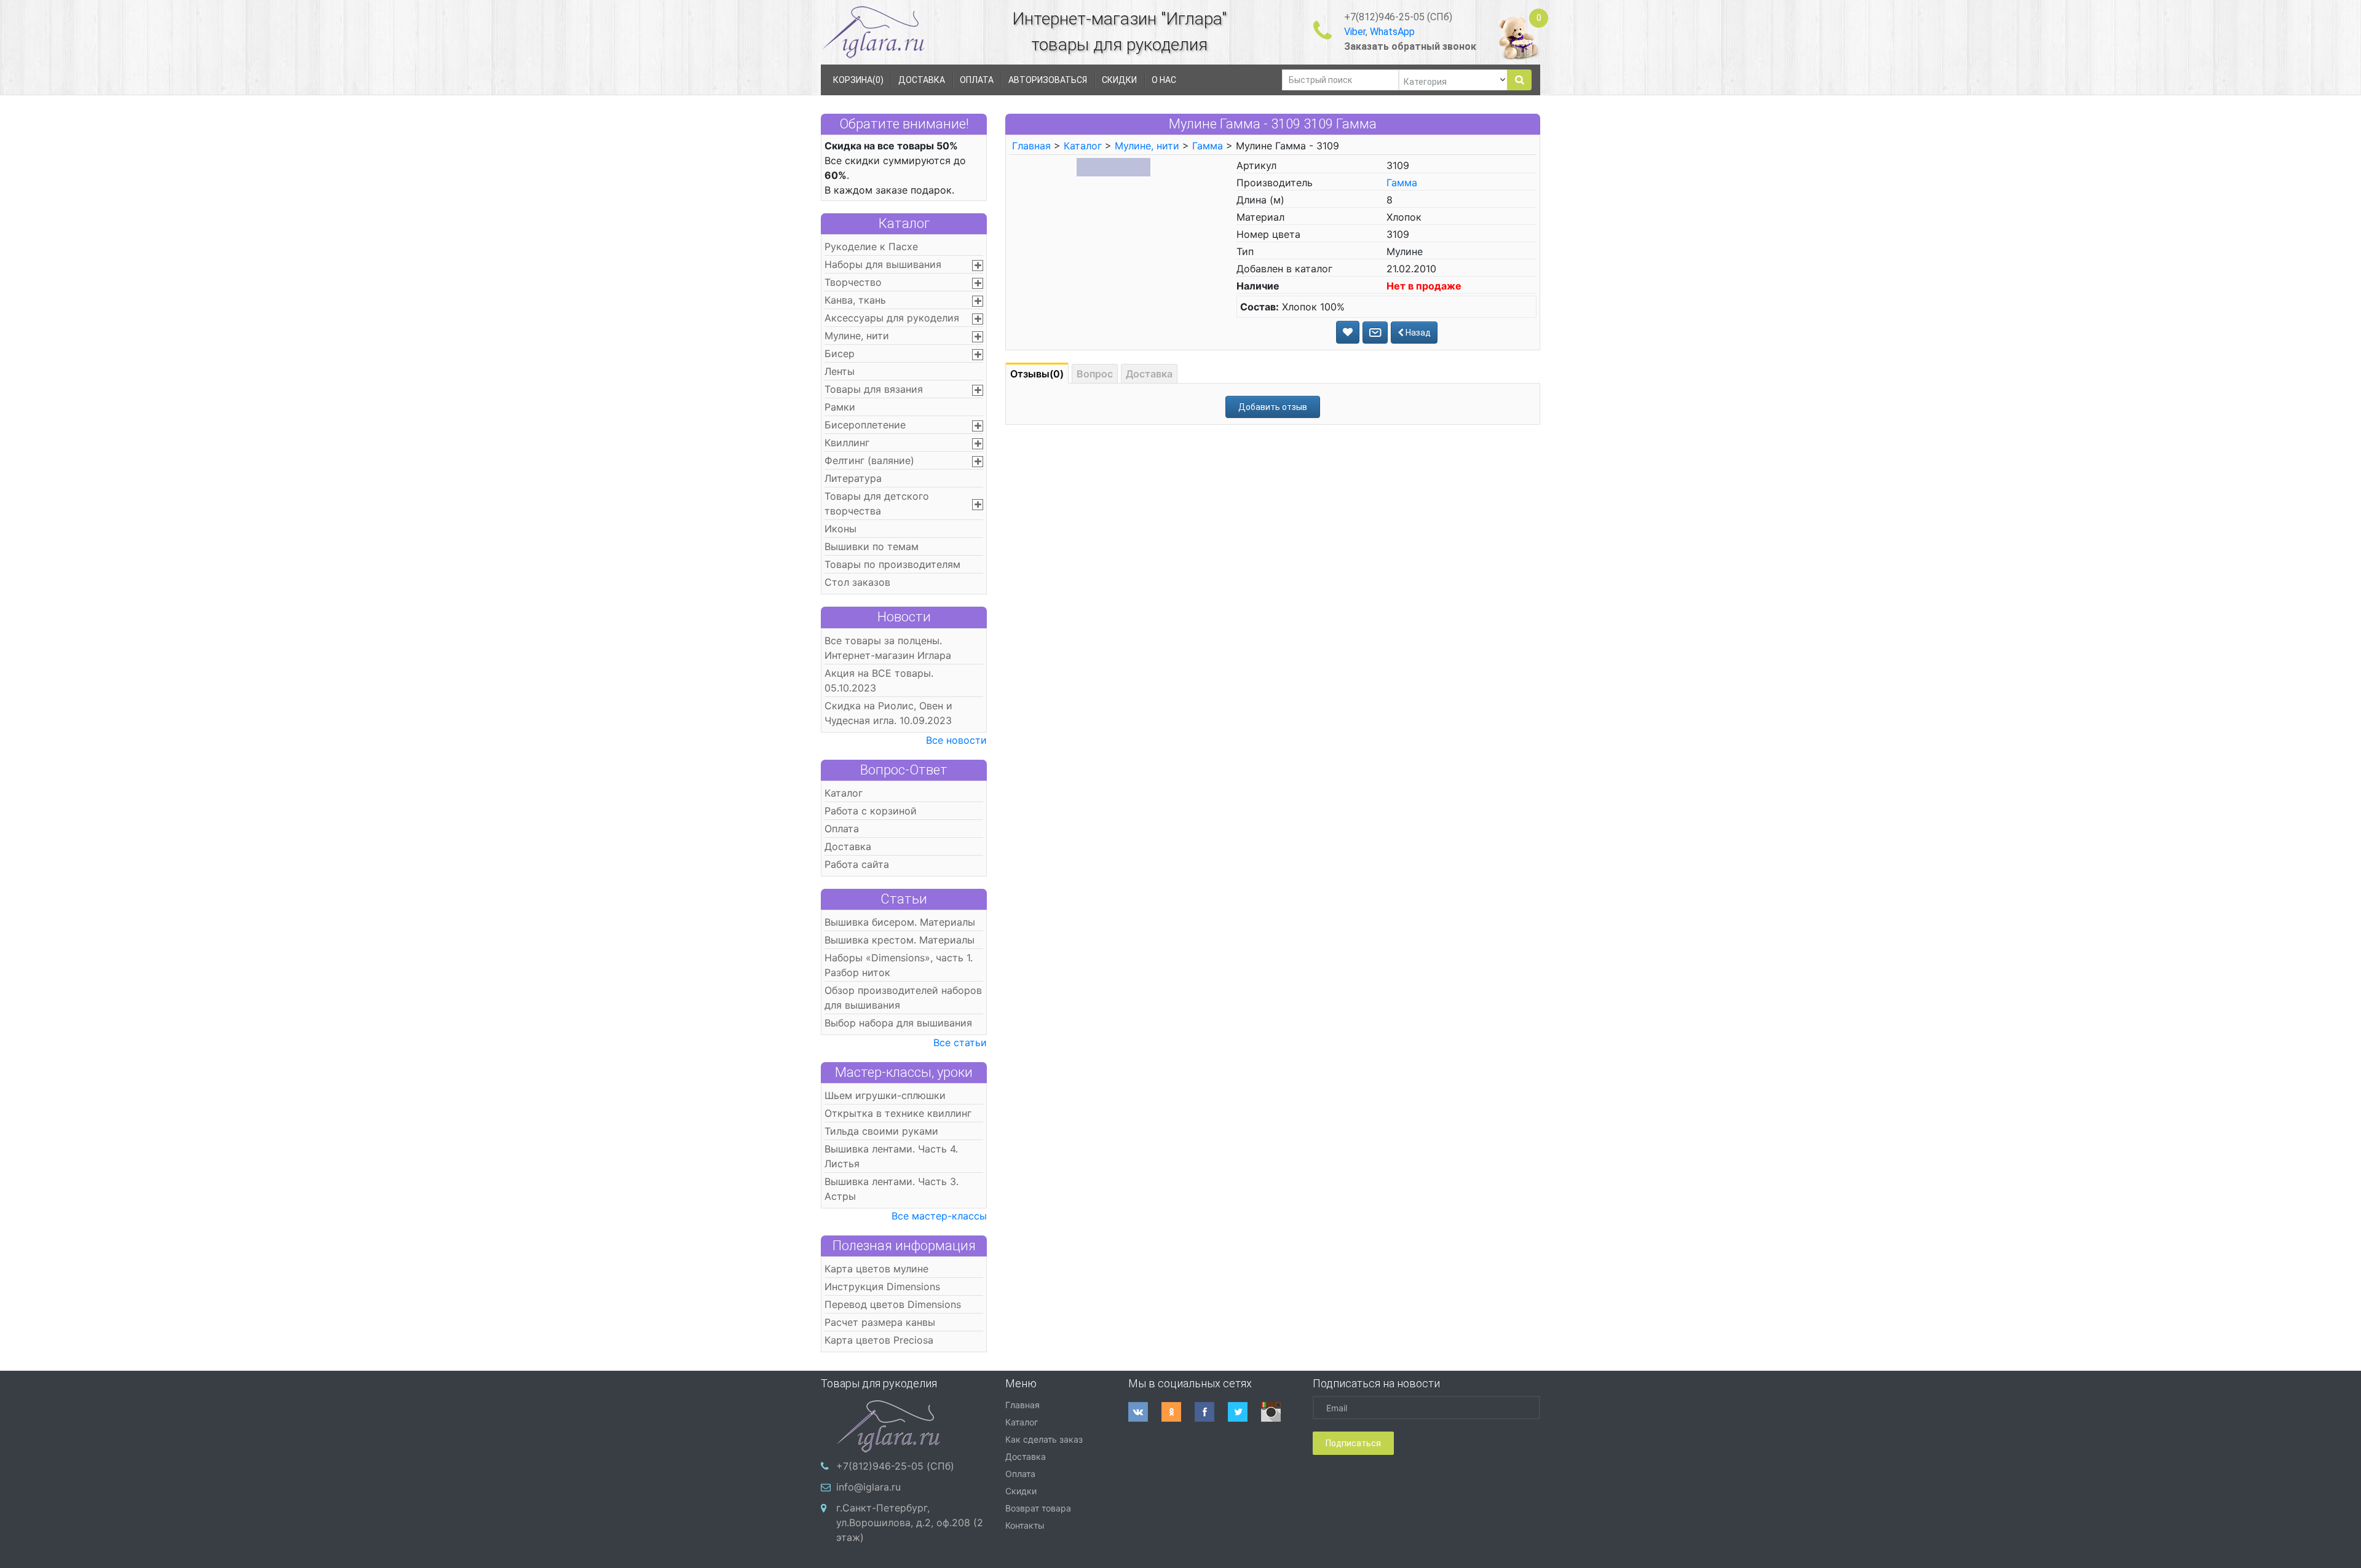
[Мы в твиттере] (1244, 1412)
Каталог (904, 223)
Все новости (956, 740)
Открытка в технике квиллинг (898, 1113)
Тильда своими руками (881, 1131)
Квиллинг (847, 443)
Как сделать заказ (1044, 1439)
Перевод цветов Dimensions (893, 1304)
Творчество (853, 282)
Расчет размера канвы (880, 1322)
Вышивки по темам (872, 546)
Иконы (840, 529)
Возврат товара (1038, 1508)
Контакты (1025, 1525)
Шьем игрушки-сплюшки (885, 1095)
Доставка (848, 846)
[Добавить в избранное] (1348, 332)
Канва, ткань (855, 300)
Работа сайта (857, 864)
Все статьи (960, 1042)
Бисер (840, 353)
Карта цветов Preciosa (879, 1340)
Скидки (1021, 1491)
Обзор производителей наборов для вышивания (903, 998)
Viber (1355, 32)
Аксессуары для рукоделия (892, 318)
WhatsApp (1392, 32)
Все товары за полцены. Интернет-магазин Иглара (888, 648)
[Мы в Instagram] (1278, 1412)
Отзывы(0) (1037, 374)
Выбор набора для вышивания (898, 1023)
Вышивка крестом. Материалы (900, 940)
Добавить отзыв (1273, 407)
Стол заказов (857, 582)
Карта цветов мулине (876, 1269)
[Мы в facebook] (1211, 1412)
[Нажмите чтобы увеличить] (1113, 167)
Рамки (840, 407)
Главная (1031, 146)
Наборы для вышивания (883, 264)
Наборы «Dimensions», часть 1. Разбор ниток (899, 965)
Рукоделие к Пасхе (871, 246)
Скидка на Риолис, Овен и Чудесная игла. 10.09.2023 (888, 713)
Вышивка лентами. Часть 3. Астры (892, 1189)
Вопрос (1095, 374)
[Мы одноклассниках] (1178, 1412)
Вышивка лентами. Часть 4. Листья (891, 1156)
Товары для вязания (874, 389)
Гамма (1208, 146)
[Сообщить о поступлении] (1375, 333)
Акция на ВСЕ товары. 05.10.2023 (879, 680)
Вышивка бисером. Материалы (900, 922)
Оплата (842, 829)
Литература (853, 478)
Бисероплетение (865, 425)
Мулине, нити (857, 336)
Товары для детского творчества (877, 503)
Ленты (840, 371)
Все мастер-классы (939, 1216)
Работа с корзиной (871, 811)
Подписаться (1353, 1443)
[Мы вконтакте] (1145, 1412)
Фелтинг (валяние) (869, 460)
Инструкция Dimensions (882, 1286)
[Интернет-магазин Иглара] (873, 32)
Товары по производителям (892, 564)
